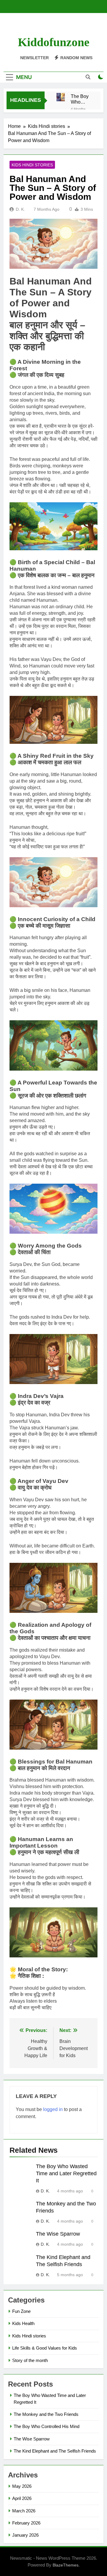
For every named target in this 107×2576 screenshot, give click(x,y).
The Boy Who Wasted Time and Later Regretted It (81, 99)
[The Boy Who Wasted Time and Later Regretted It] (61, 97)
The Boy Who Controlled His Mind (47, 2426)
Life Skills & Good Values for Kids (45, 2348)
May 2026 (22, 2486)
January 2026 (25, 2535)
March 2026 (24, 2511)
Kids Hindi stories (32, 165)
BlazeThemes (66, 2565)
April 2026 (22, 2498)
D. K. (20, 209)
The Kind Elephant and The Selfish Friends (55, 2451)
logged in (53, 2109)
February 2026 (26, 2523)
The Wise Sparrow (58, 2234)
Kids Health (23, 2323)
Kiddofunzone (54, 42)
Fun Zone (21, 2311)
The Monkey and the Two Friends (46, 2414)
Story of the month (30, 2360)
